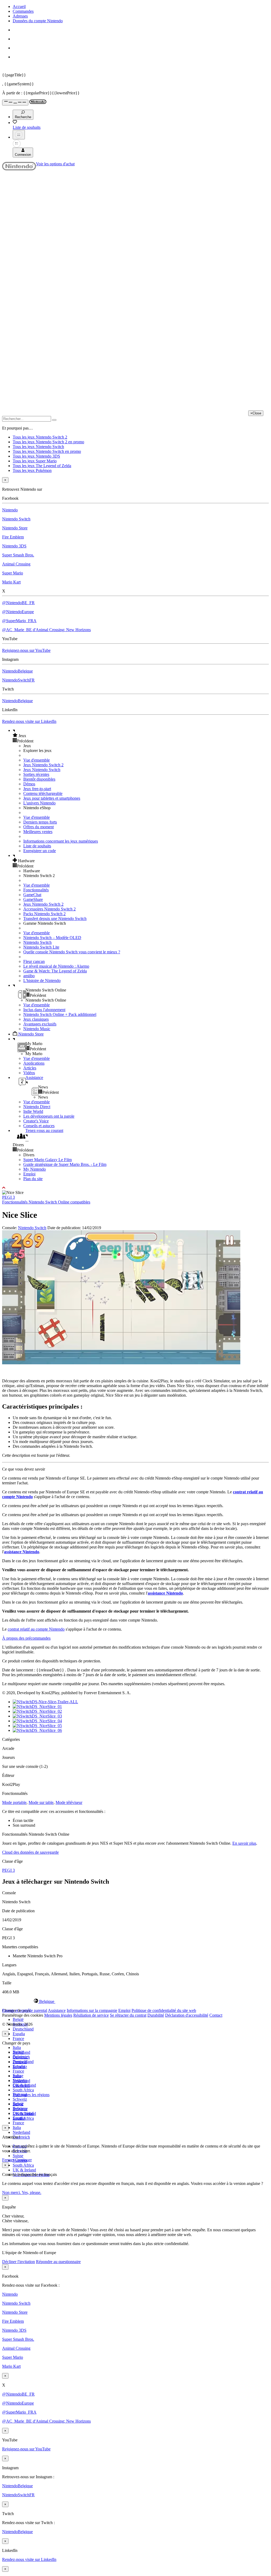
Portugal (20, 2094)
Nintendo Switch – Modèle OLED (52, 938)
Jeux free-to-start (37, 789)
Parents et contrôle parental (25, 2010)
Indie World (33, 1111)
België (18, 2019)
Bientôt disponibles (39, 779)
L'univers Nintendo (39, 803)
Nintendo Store (15, 528)
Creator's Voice (36, 1121)
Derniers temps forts (40, 822)
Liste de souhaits (37, 846)
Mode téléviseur (69, 1802)
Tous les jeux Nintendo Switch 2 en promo (48, 442)
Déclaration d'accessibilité (187, 2015)
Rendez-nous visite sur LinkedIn (29, 721)
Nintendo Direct (37, 1107)
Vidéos (29, 1073)
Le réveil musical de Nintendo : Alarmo (56, 966)
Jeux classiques (36, 1019)
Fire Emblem (13, 537)
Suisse (18, 2156)
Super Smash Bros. (18, 555)
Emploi (29, 1174)
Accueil (19, 6)
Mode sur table (41, 1802)
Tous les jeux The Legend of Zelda (42, 466)
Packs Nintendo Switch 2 (44, 914)
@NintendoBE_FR (18, 603)
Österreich (21, 2137)
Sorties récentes (36, 774)
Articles (30, 1068)
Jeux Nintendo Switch (42, 770)
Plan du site (33, 1179)
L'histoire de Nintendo (42, 981)
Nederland (21, 2132)
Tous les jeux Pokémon (32, 470)
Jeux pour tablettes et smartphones (52, 798)
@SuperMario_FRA (19, 621)
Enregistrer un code (40, 851)
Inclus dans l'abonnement (44, 1010)
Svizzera (20, 2109)
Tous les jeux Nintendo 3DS (36, 456)
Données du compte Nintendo (38, 21)
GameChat (32, 895)
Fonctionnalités (36, 890)
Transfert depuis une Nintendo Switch (55, 919)
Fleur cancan (34, 961)
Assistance (57, 2010)
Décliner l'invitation (19, 2262)
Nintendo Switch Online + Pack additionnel (60, 1014)
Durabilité (156, 2015)
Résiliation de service (91, 2015)
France (18, 2039)
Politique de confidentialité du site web (164, 2010)
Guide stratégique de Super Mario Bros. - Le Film (65, 1164)
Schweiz (20, 2099)
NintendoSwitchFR (18, 680)
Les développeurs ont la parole (49, 1116)
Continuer (23, 2160)
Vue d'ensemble (37, 760)
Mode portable (14, 1802)
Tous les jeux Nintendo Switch (38, 447)
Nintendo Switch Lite (41, 947)
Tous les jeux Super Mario (35, 461)
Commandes (23, 11)
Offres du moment (39, 827)
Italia (17, 2048)
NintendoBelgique (17, 671)
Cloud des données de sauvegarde (30, 1852)
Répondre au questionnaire (58, 2262)
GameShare (33, 899)
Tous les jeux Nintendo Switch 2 (40, 437)
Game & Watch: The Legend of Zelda (55, 971)
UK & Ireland (24, 2170)
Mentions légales (58, 2015)
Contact (216, 2015)
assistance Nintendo (22, 1552)
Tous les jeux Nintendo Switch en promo (47, 451)
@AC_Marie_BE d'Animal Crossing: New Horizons (46, 630)
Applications (34, 1063)
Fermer (8, 2160)
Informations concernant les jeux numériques (61, 841)
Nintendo (10, 510)
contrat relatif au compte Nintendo (36, 1629)
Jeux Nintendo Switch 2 (43, 765)
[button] (141, 736)
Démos (29, 784)
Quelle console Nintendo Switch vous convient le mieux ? (72, 952)
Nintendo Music (37, 1029)
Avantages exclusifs (40, 1024)
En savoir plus (244, 1843)
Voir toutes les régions (31, 2095)
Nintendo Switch (16, 519)
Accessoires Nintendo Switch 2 (49, 909)
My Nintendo (35, 1169)
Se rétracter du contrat (128, 2015)
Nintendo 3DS (14, 546)
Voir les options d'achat (55, 164)
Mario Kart (11, 582)
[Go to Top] (135, 1188)
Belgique (20, 2057)
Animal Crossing (16, 564)
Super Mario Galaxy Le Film (48, 1160)
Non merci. (12, 2192)
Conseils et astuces (39, 1126)
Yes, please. (31, 2192)
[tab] (135, 2001)
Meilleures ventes (38, 832)
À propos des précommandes (26, 1638)
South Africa (23, 2090)
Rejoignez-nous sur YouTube (26, 650)
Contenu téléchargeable (43, 793)
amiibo (29, 976)
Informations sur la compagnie (92, 2010)
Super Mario (13, 573)
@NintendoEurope (18, 612)
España (19, 2034)
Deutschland (23, 2029)
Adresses (20, 16)
